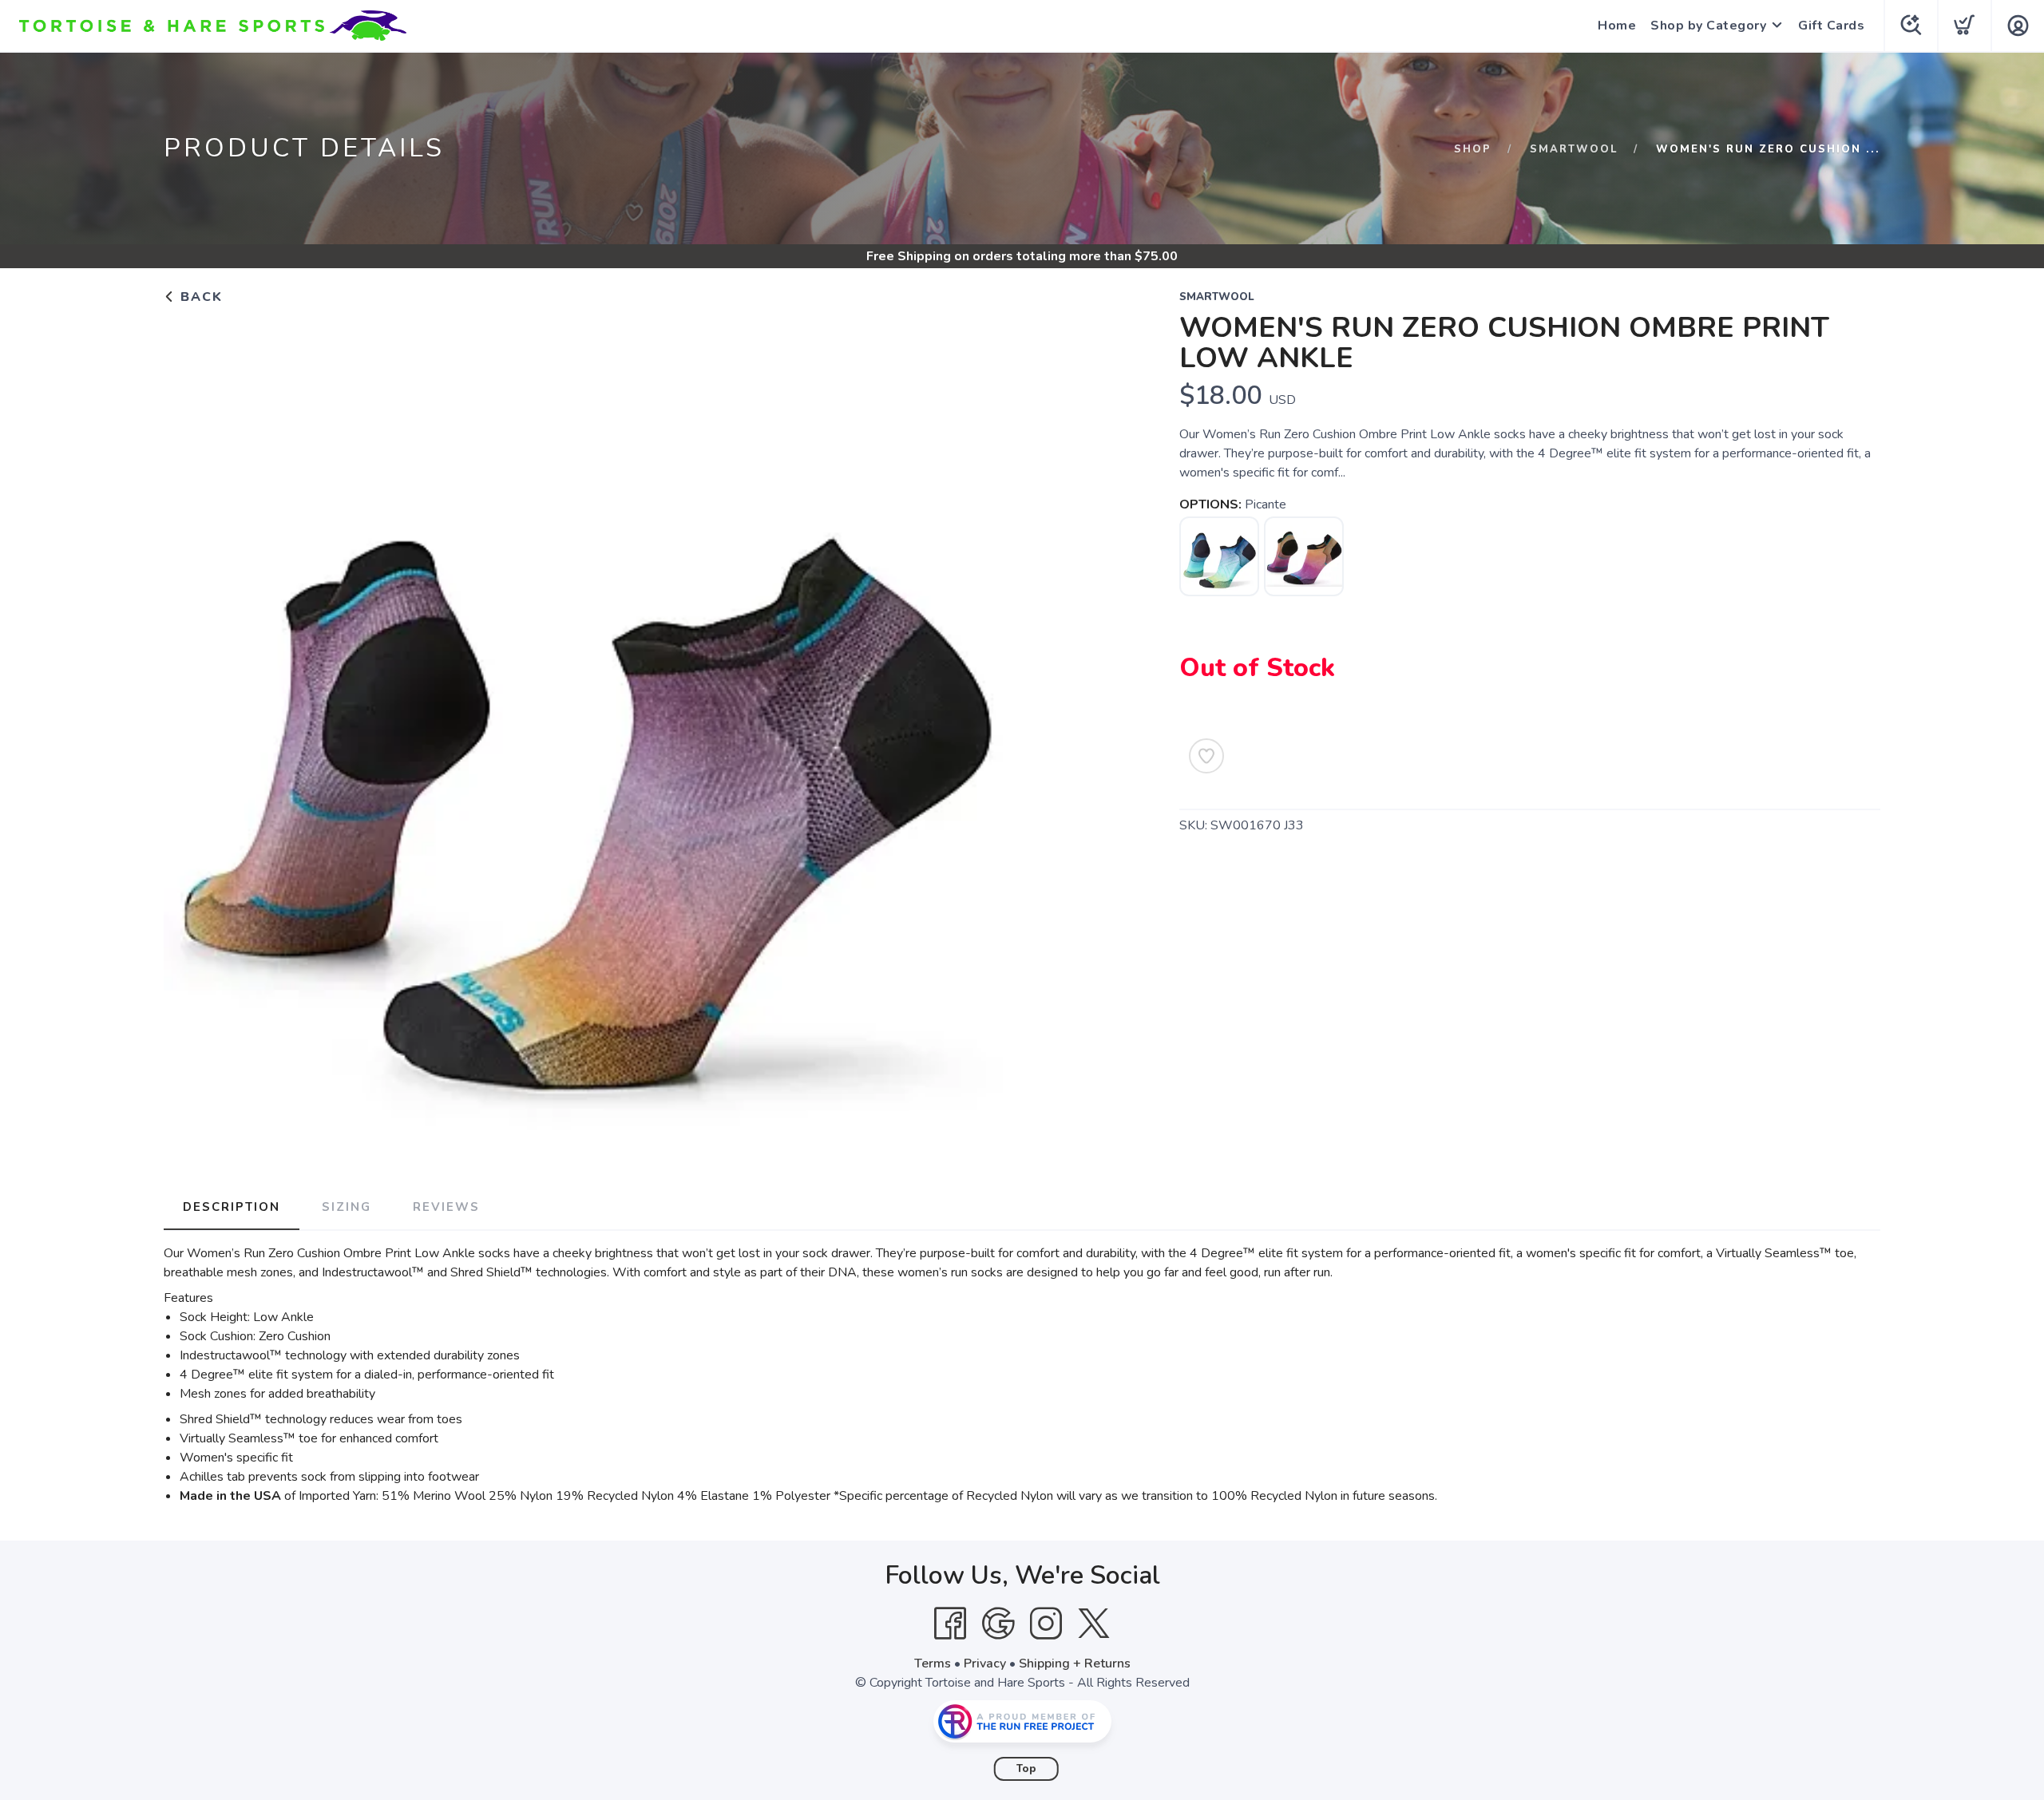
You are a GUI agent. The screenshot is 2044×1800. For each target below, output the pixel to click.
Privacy (985, 1664)
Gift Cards (1831, 26)
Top (1026, 1769)
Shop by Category (1708, 26)
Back (199, 297)
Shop (1473, 149)
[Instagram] (1046, 1624)
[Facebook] (950, 1624)
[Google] (998, 1624)
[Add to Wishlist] (1206, 756)
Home (1617, 26)
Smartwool (1574, 149)
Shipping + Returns (1075, 1664)
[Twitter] (1094, 1624)
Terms (933, 1664)
